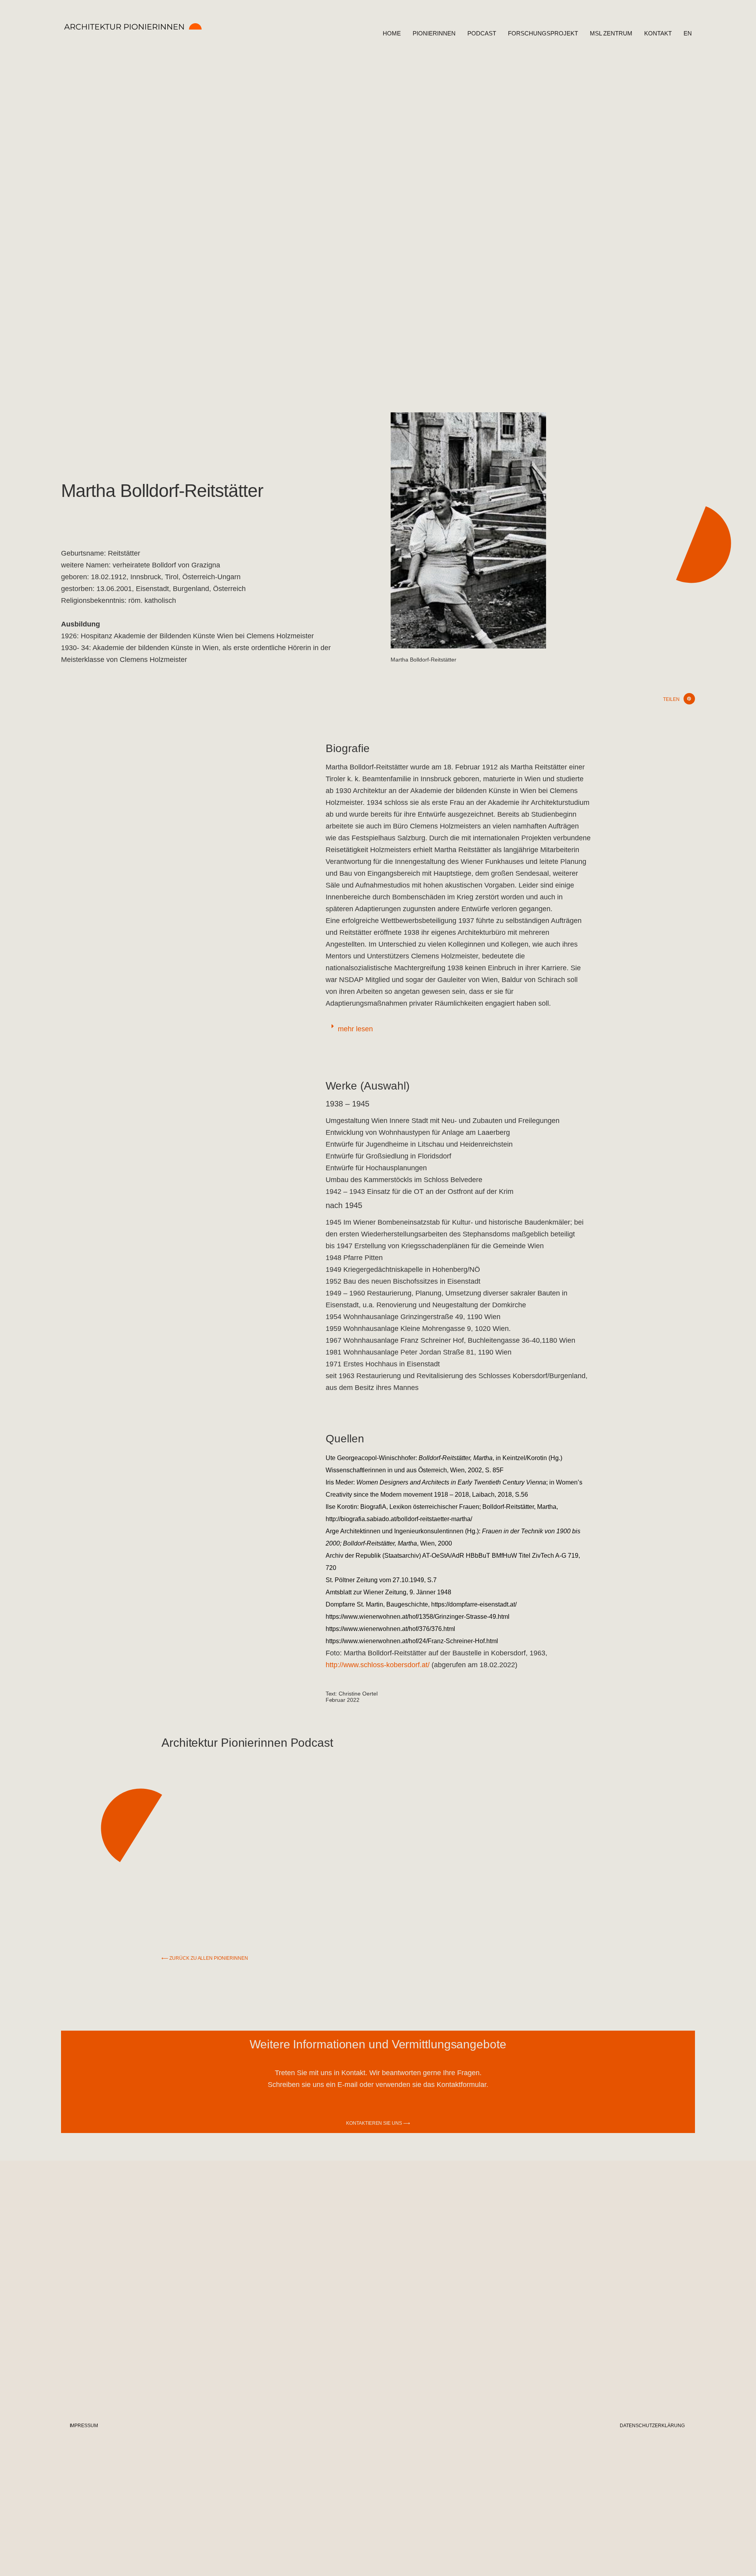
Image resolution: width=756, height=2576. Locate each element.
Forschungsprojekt (543, 33)
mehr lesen (355, 1029)
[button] (689, 699)
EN (688, 33)
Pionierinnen (434, 33)
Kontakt (658, 33)
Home (392, 33)
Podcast (482, 33)
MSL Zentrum (611, 33)
